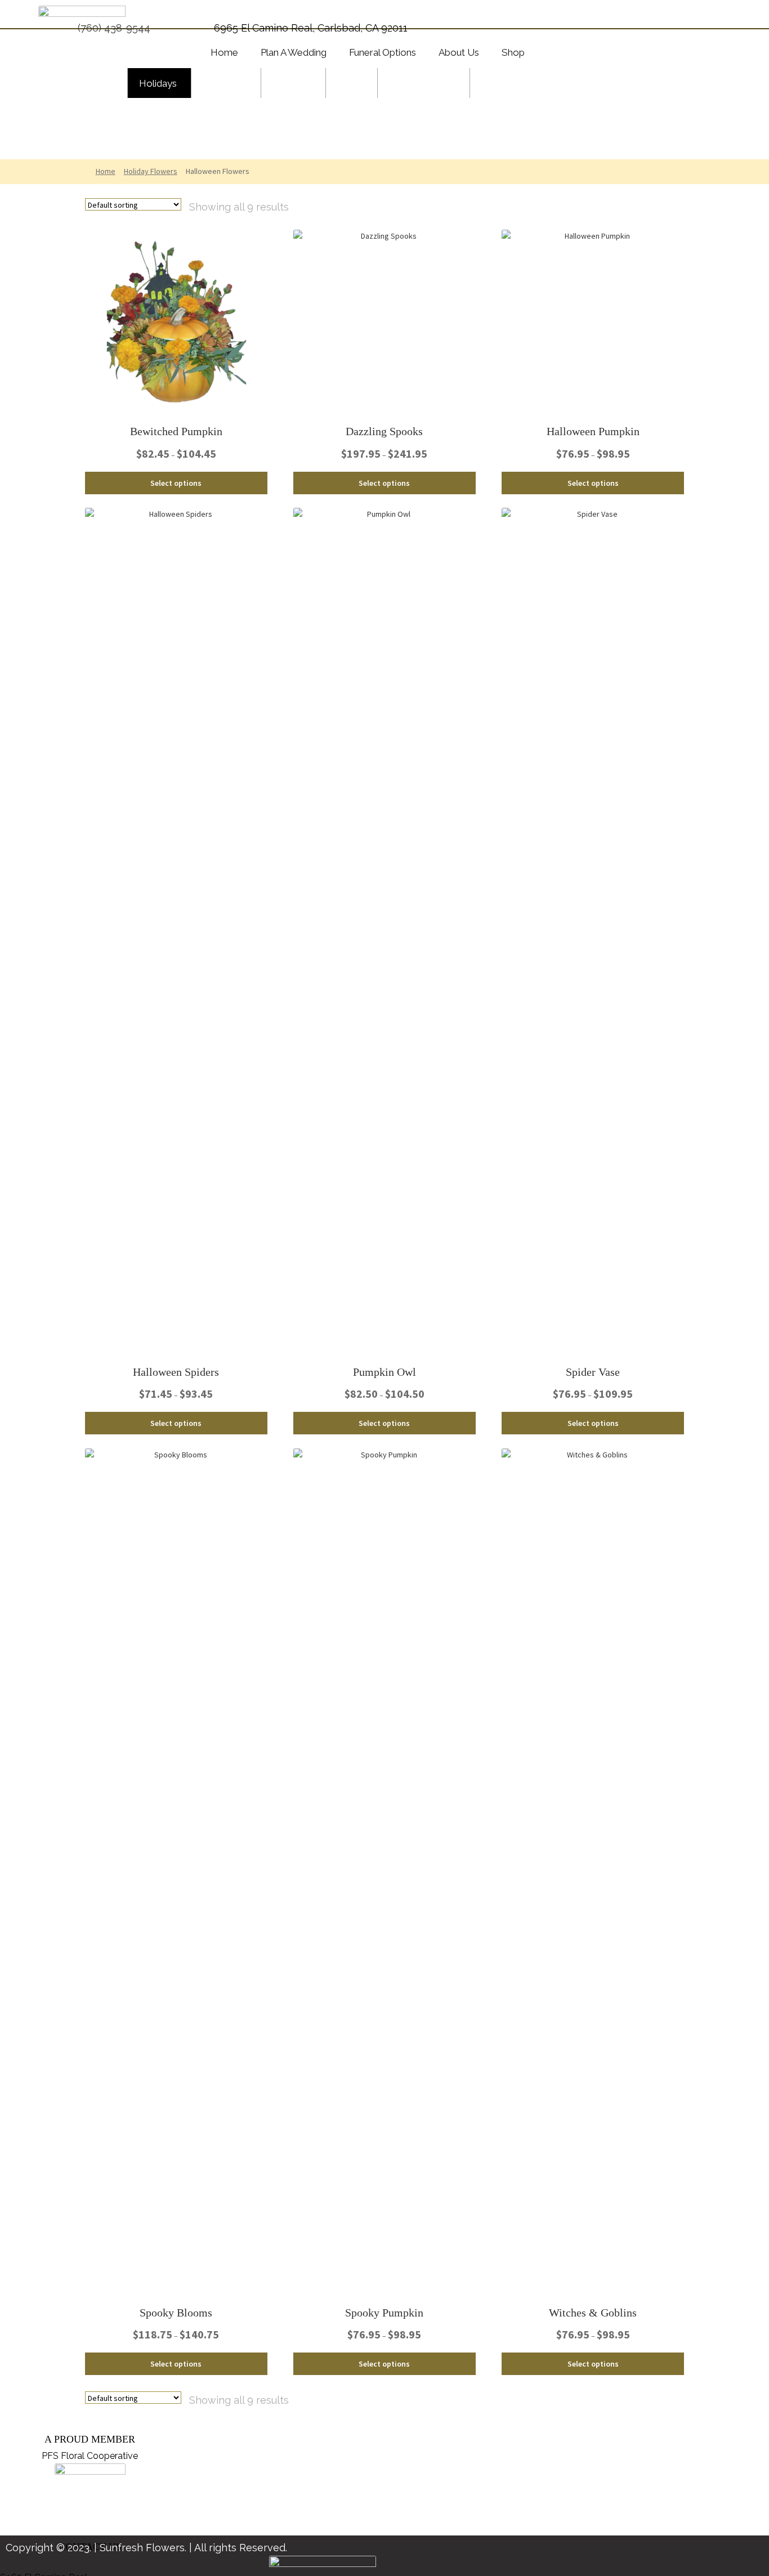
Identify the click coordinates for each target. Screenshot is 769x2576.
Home (106, 171)
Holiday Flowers (151, 171)
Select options (176, 483)
